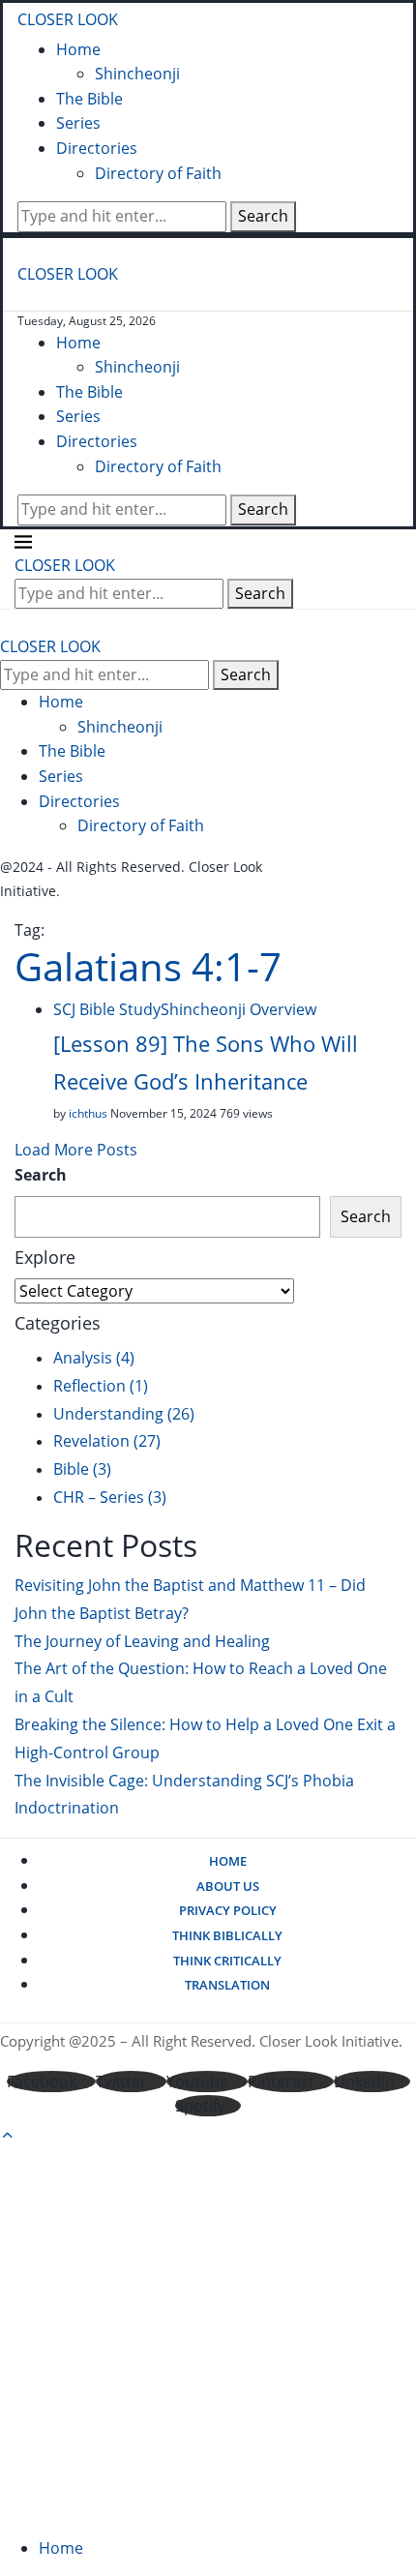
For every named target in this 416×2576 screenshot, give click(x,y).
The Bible (89, 99)
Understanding (124, 1414)
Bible (82, 1469)
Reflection (101, 1386)
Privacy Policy (228, 1910)
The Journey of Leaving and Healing (142, 1641)
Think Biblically (227, 1935)
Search (263, 216)
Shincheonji (137, 74)
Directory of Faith (158, 173)
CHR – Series (110, 1497)
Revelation (107, 1441)
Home (78, 49)
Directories (97, 148)
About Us (228, 1886)
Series (78, 123)
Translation (227, 1985)
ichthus (88, 1113)
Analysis (94, 1358)
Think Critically (227, 1961)
